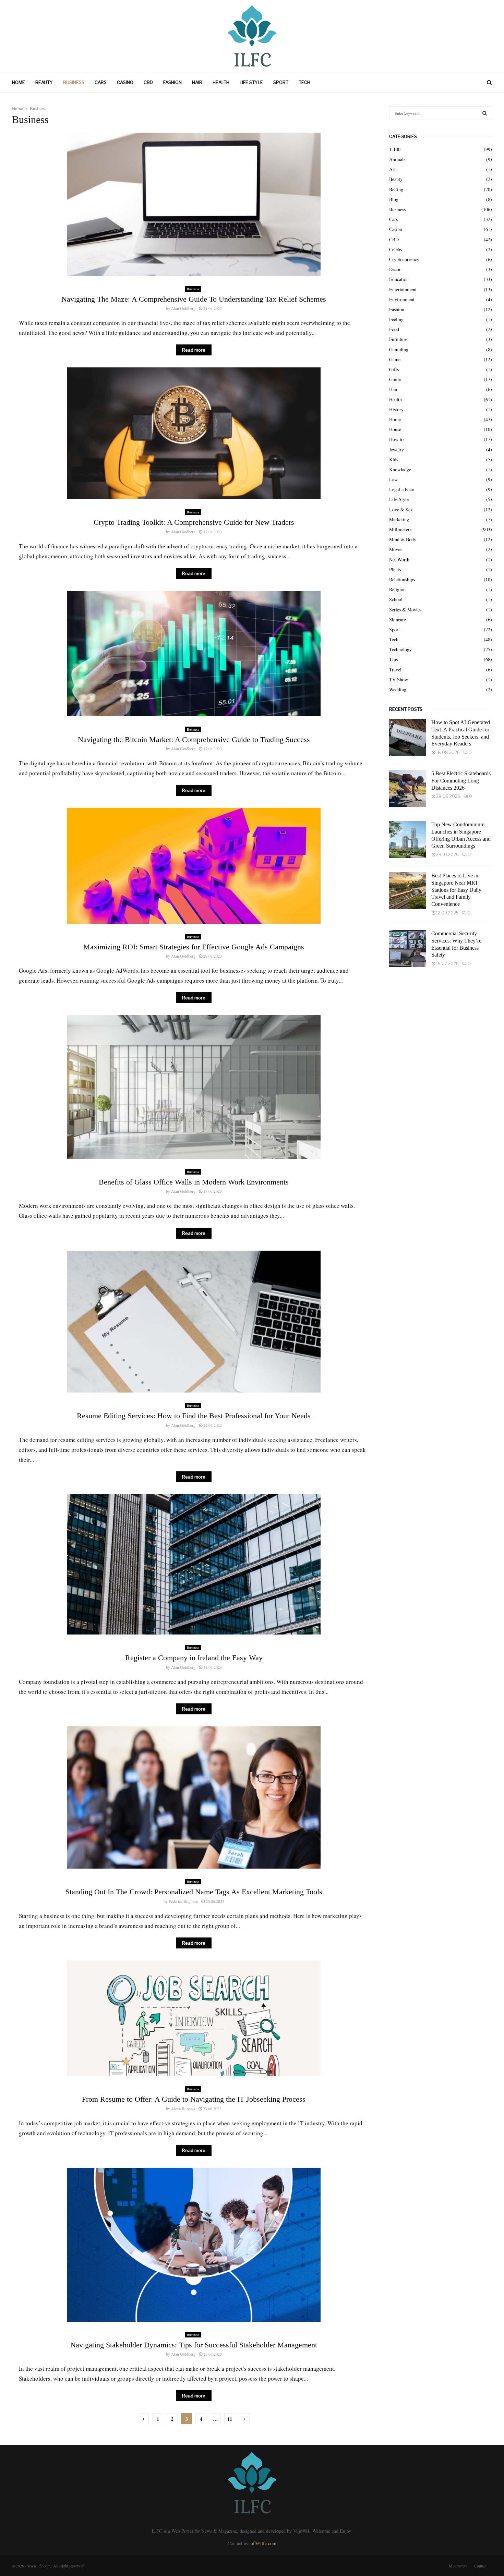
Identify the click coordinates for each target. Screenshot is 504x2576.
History (396, 409)
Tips (393, 659)
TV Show (399, 679)
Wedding (398, 689)
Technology (400, 649)
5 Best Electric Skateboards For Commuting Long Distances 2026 (461, 781)
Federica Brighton (183, 1901)
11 (230, 2419)
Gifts (394, 369)
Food (394, 329)
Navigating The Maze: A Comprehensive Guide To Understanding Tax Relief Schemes (194, 299)
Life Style (251, 82)
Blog (394, 199)
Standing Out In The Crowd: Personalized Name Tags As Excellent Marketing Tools (194, 1892)
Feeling (396, 319)
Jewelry (397, 449)
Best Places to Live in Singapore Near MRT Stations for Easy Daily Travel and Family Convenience (456, 890)
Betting (396, 189)
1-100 (395, 149)
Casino (125, 82)
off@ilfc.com (263, 2543)
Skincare (398, 619)
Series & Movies (405, 610)
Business (74, 82)
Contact (480, 2566)
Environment (402, 299)
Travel (395, 670)
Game (395, 359)
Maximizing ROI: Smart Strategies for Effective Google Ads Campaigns (194, 947)
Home (19, 82)
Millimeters (400, 529)
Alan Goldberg (183, 308)
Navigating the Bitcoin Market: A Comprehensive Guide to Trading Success (194, 739)
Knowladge (400, 469)
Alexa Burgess (183, 2109)
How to (396, 439)
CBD (148, 82)
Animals (397, 159)
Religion (397, 589)
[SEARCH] (485, 113)
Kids (394, 459)
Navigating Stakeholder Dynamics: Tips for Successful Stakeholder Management (194, 2345)
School (396, 599)
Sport (281, 82)
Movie (395, 549)
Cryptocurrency (404, 259)
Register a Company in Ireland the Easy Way (194, 1658)
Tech (304, 82)
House (395, 429)
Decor (395, 269)
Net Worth (399, 560)
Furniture (398, 339)
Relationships (402, 579)
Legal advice (401, 489)
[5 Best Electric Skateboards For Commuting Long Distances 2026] (408, 789)
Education (399, 279)
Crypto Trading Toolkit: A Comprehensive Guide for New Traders (194, 522)
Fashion (172, 82)
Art (392, 169)
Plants (395, 569)
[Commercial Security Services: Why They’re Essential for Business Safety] (408, 949)
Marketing (399, 519)
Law (393, 479)
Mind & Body (403, 539)
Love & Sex (401, 509)
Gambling (399, 349)
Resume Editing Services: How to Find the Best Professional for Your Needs (194, 1416)
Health (221, 82)
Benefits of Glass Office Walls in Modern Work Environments (194, 1182)
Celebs (395, 249)
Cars (101, 82)
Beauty (44, 82)
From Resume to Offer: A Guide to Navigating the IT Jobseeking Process (194, 2099)
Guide (395, 379)
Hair (197, 82)
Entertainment (403, 289)
